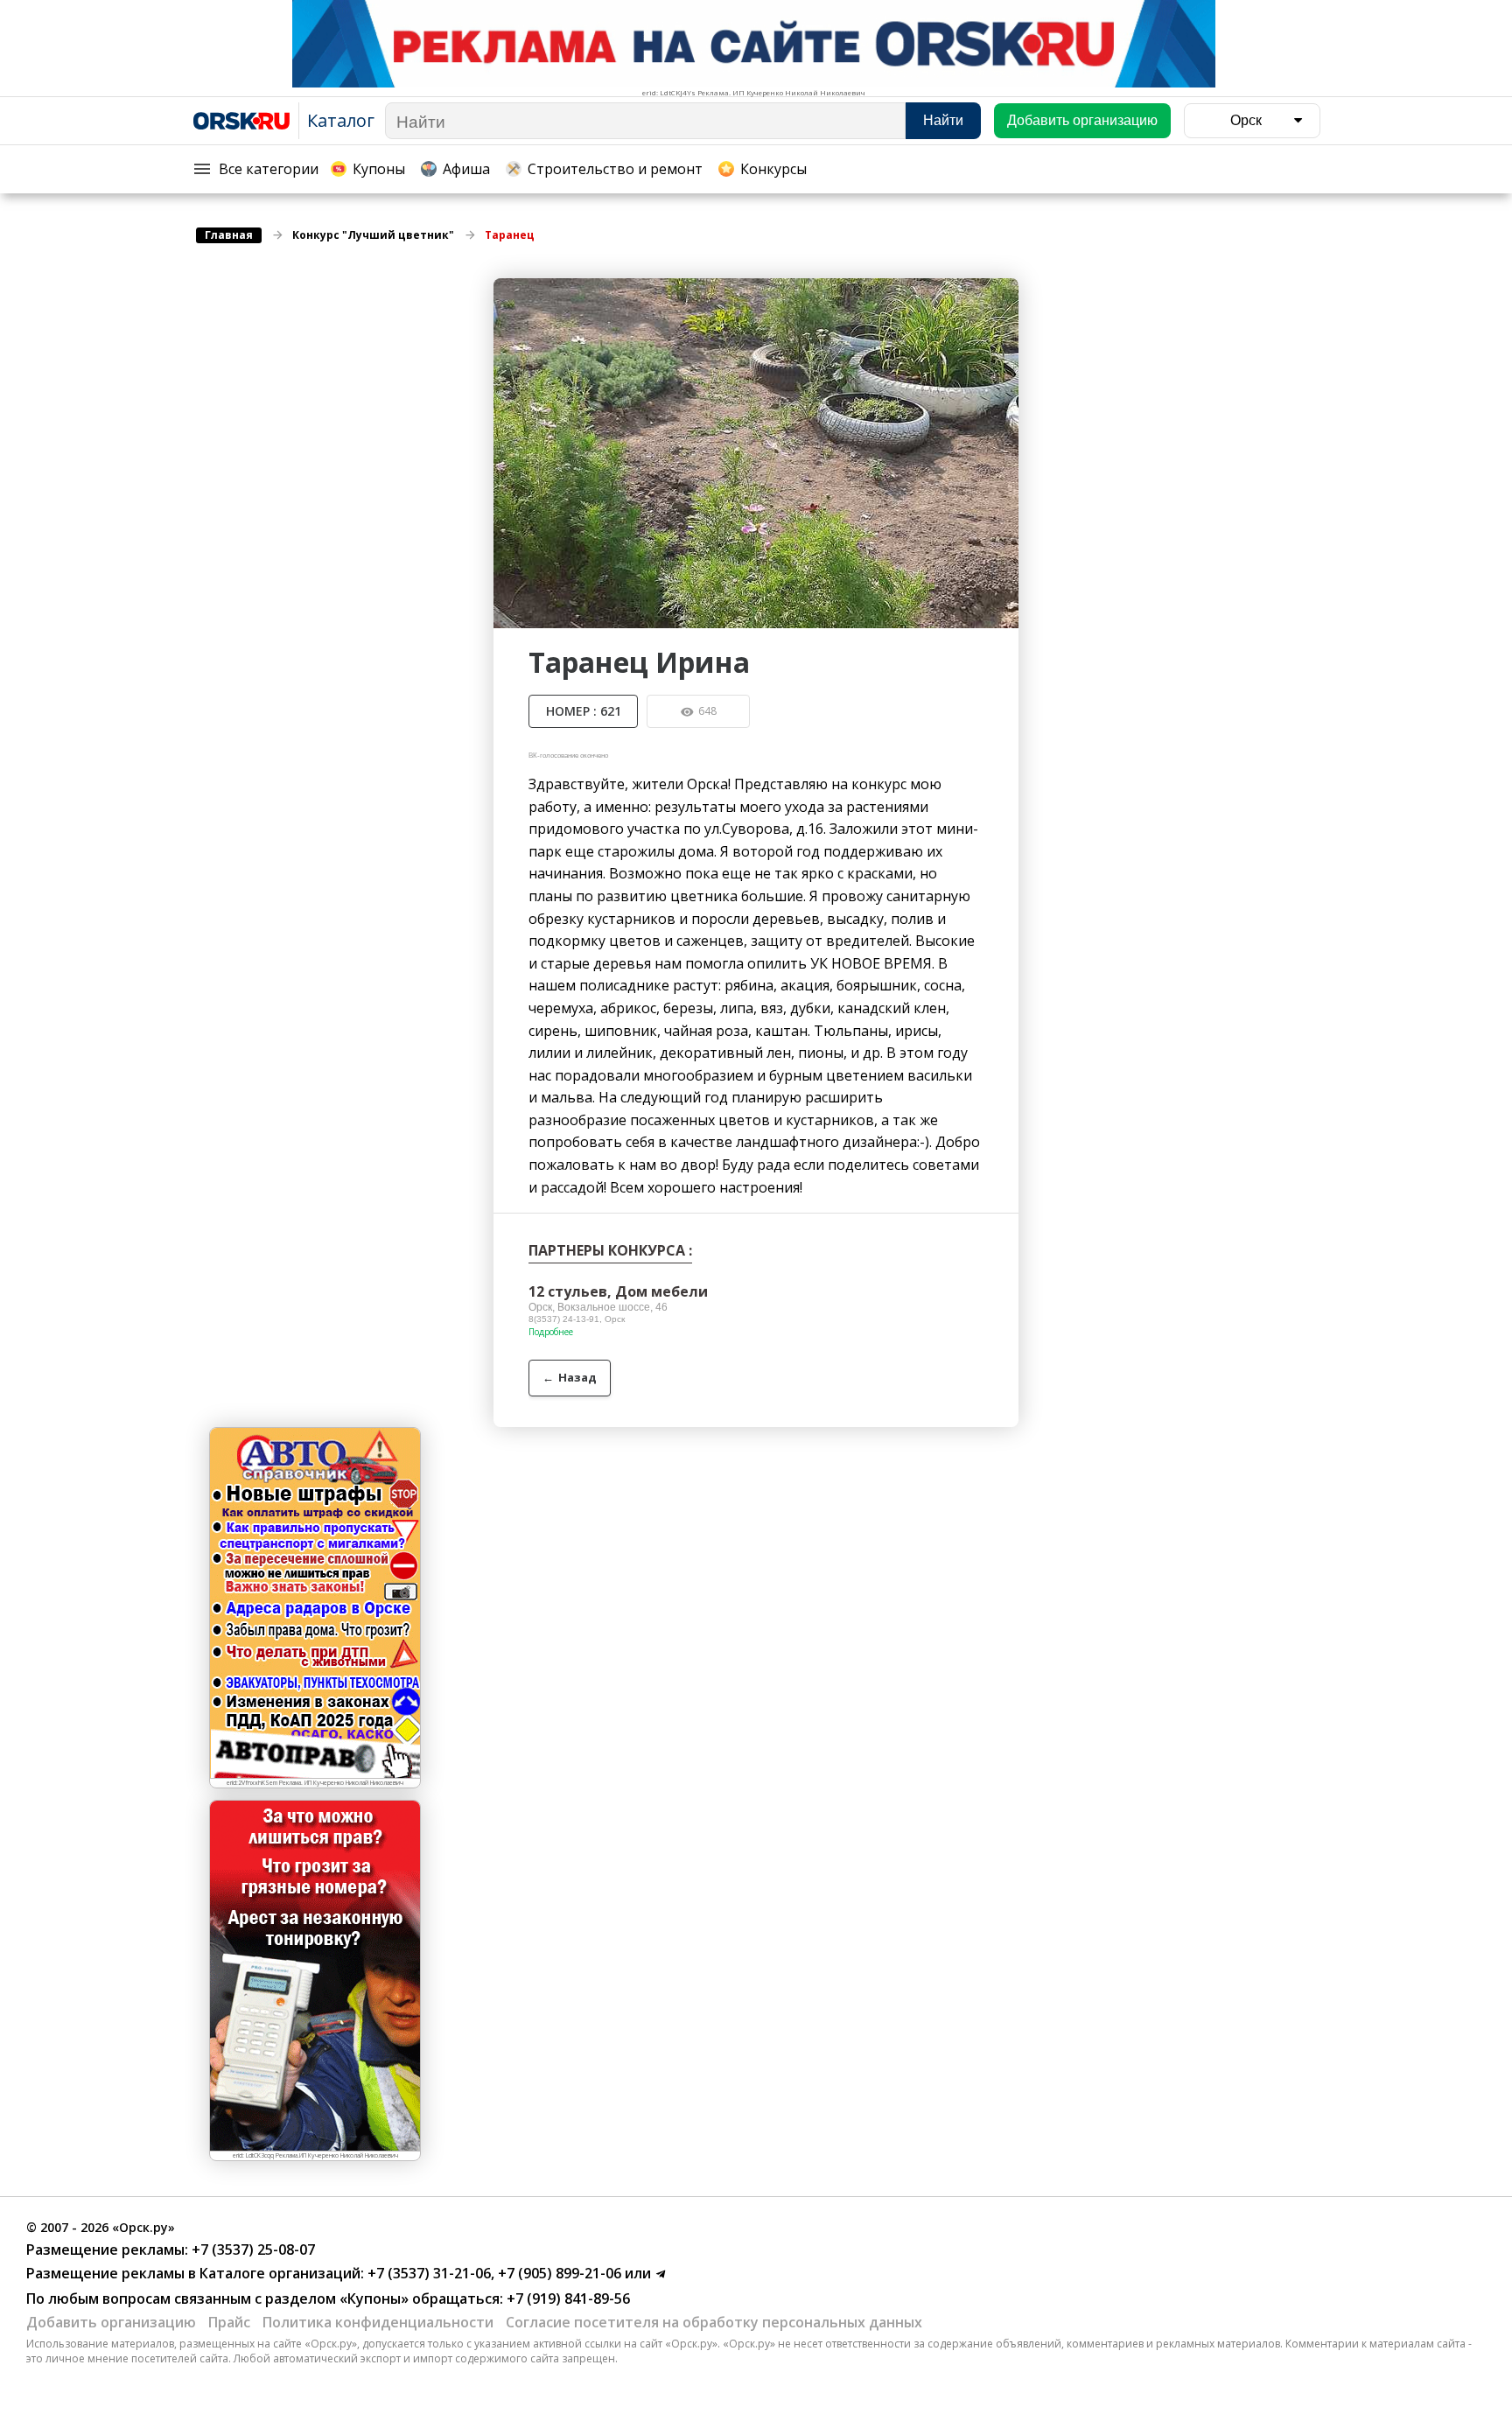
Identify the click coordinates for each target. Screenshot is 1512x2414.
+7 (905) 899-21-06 (558, 2273)
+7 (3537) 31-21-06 (427, 2273)
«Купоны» (374, 2299)
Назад (570, 1377)
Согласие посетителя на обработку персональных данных (714, 2322)
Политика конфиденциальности (378, 2322)
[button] (1003, 294)
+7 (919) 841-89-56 (567, 2299)
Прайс (229, 2322)
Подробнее (551, 1332)
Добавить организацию (111, 2322)
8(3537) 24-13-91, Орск (577, 1319)
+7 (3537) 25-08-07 (252, 2250)
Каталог (341, 120)
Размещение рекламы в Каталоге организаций (193, 2273)
